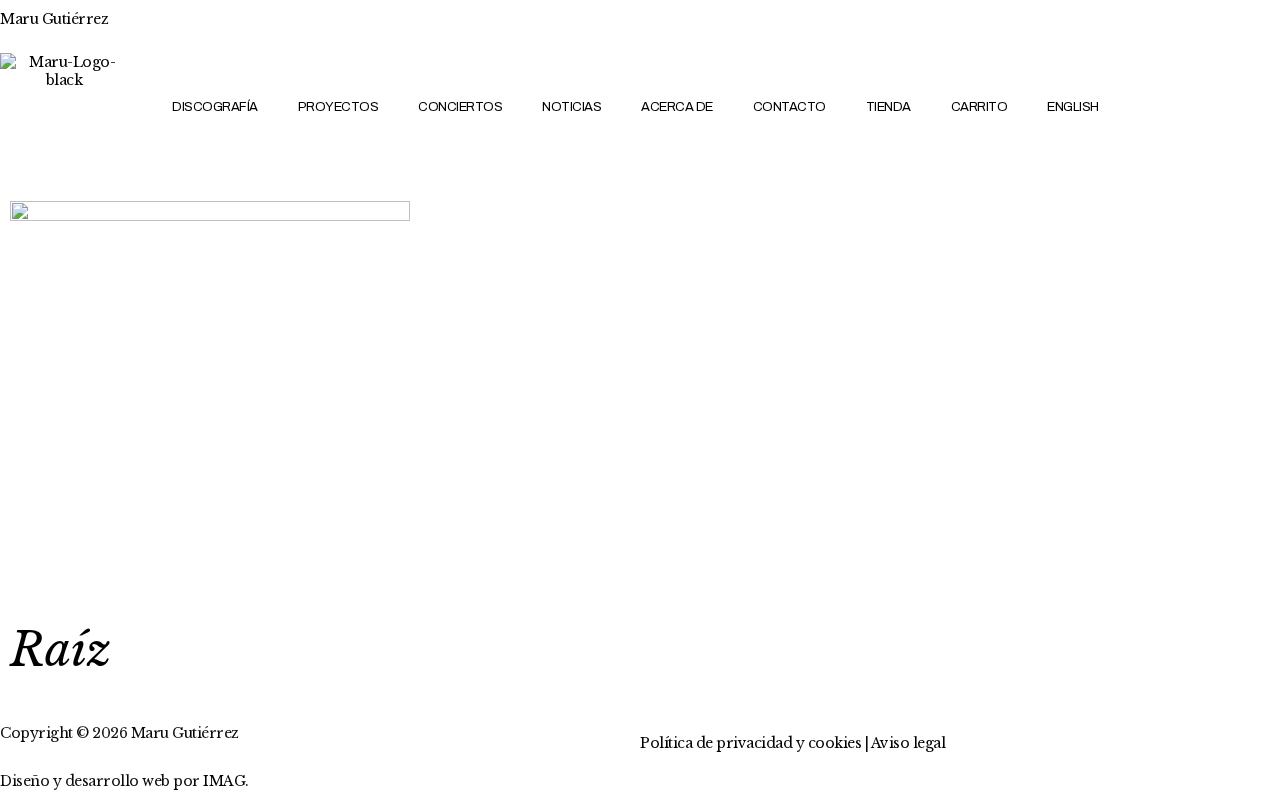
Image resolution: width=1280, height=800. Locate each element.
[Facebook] (1173, 78)
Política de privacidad (716, 743)
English (1073, 107)
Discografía (215, 107)
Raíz (60, 649)
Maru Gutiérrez (54, 19)
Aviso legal (908, 743)
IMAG (224, 781)
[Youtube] (1207, 132)
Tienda (888, 107)
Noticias (571, 107)
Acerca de (677, 107)
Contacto (789, 107)
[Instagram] (1242, 78)
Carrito (979, 107)
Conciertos (460, 107)
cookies (835, 743)
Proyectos (338, 107)
